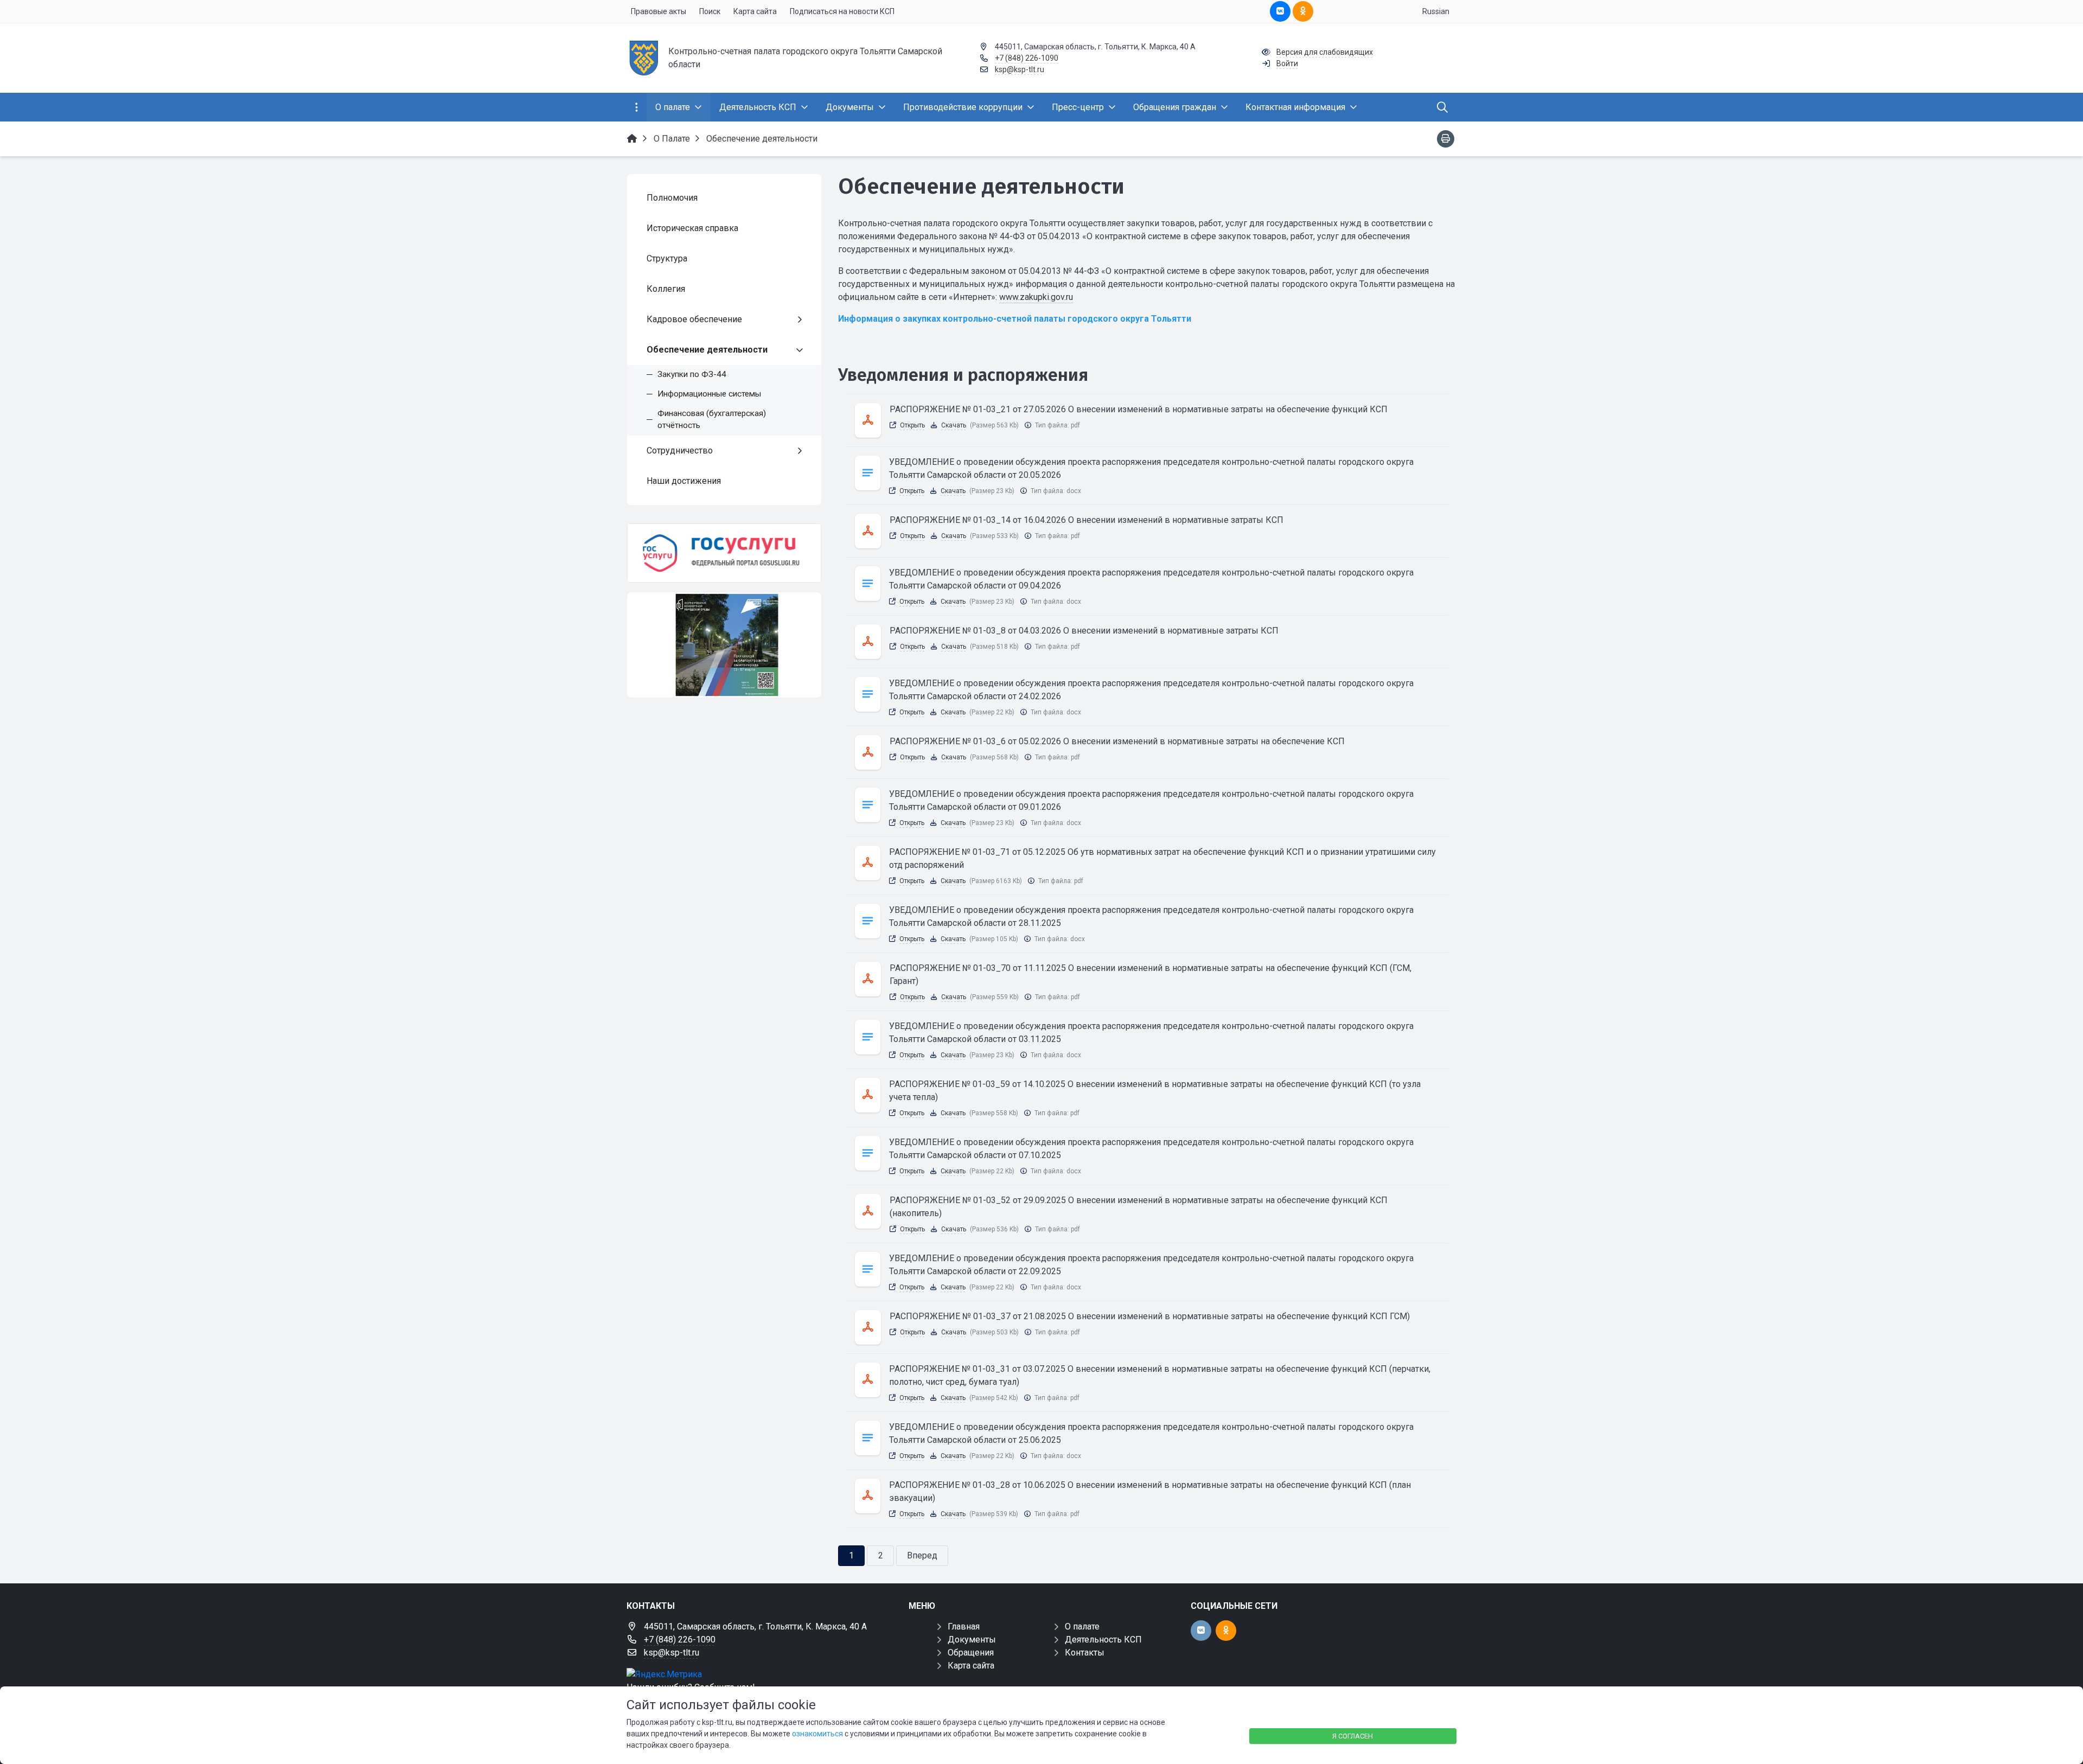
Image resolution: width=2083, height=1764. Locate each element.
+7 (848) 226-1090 (1027, 58)
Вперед (922, 1555)
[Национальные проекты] (724, 645)
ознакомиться (817, 1734)
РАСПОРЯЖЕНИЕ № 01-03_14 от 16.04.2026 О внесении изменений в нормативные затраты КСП (1087, 520)
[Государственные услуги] (724, 553)
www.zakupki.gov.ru (1036, 297)
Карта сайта (971, 1666)
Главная (964, 1626)
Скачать (954, 425)
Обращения (971, 1653)
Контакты (1085, 1653)
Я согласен (1353, 1736)
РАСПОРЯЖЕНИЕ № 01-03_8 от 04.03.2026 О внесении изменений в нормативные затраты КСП (1084, 631)
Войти (1287, 63)
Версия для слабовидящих (1325, 52)
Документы (972, 1640)
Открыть (912, 425)
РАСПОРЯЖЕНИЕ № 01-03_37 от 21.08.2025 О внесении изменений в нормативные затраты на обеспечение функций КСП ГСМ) (1150, 1316)
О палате (1082, 1626)
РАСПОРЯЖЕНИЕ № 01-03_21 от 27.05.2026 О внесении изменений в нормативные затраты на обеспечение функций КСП (1139, 409)
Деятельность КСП (1103, 1640)
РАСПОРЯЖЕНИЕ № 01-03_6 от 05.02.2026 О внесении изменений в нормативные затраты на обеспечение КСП (1117, 741)
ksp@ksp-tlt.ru (1020, 69)
